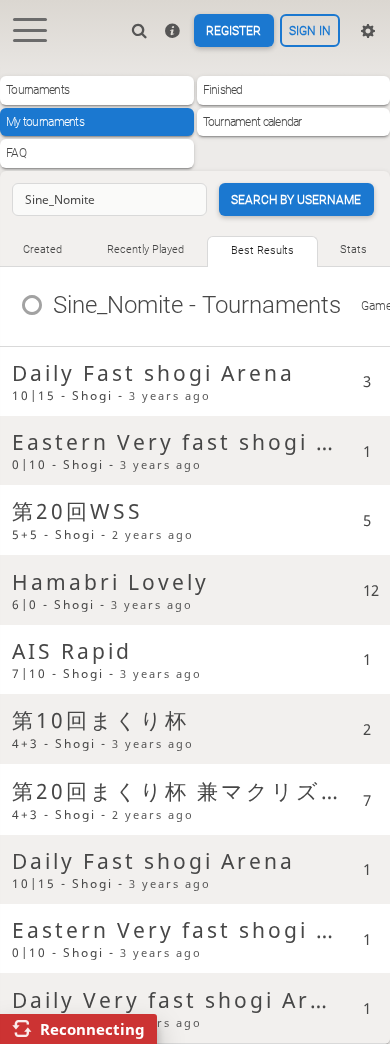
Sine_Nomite (118, 304)
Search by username (296, 200)
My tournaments (45, 122)
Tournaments (37, 90)
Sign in (310, 31)
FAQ (16, 153)
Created (42, 249)
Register (233, 31)
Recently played (145, 249)
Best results (262, 250)
